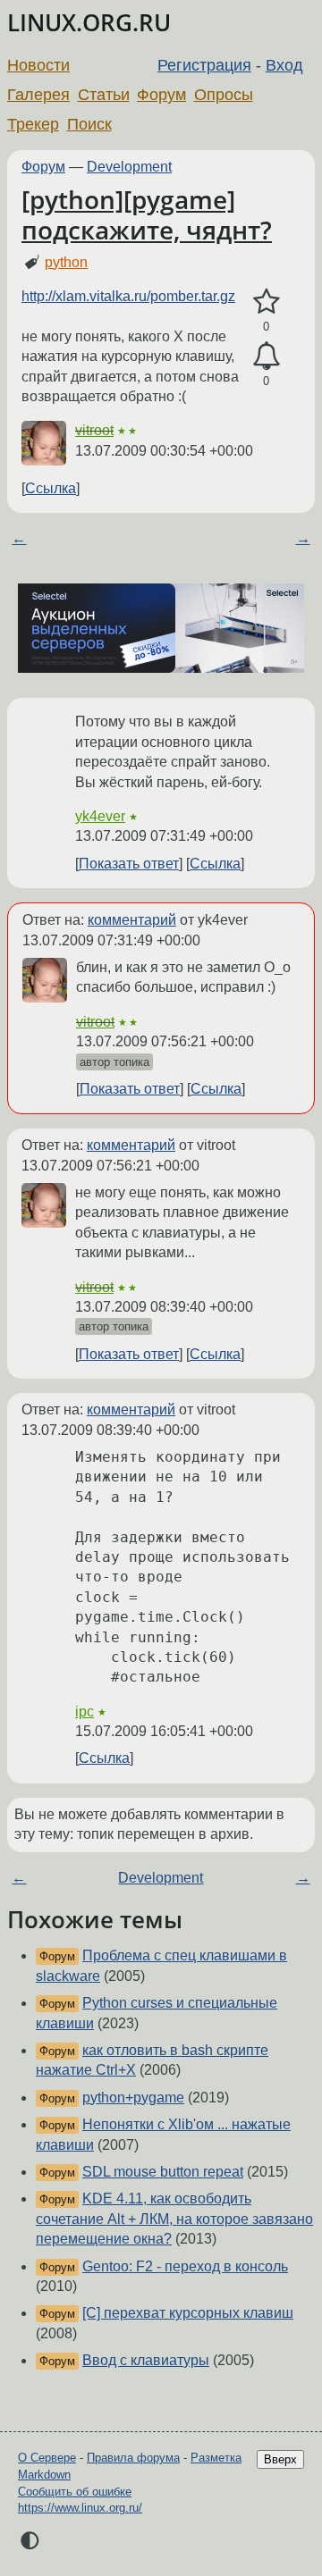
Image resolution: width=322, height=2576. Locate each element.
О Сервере (47, 2458)
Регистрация (204, 65)
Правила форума (133, 2458)
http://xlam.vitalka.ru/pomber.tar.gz (128, 296)
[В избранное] (266, 302)
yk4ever (100, 816)
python (66, 262)
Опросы (224, 95)
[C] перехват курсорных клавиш (188, 2313)
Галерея (38, 95)
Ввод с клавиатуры (146, 2360)
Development (129, 167)
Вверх (280, 2459)
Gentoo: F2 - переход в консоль (185, 2266)
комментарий (132, 920)
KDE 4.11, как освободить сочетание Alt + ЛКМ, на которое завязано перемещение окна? (174, 2219)
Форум (161, 95)
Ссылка (51, 488)
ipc (85, 1712)
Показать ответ (129, 864)
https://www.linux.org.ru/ (80, 2508)
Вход (284, 65)
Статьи (104, 95)
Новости (38, 65)
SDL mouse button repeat (163, 2172)
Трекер (33, 124)
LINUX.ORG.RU (89, 23)
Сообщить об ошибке (75, 2492)
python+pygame (133, 2098)
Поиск (89, 124)
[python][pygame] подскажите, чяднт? (147, 214)
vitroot (94, 430)
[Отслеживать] (266, 357)
